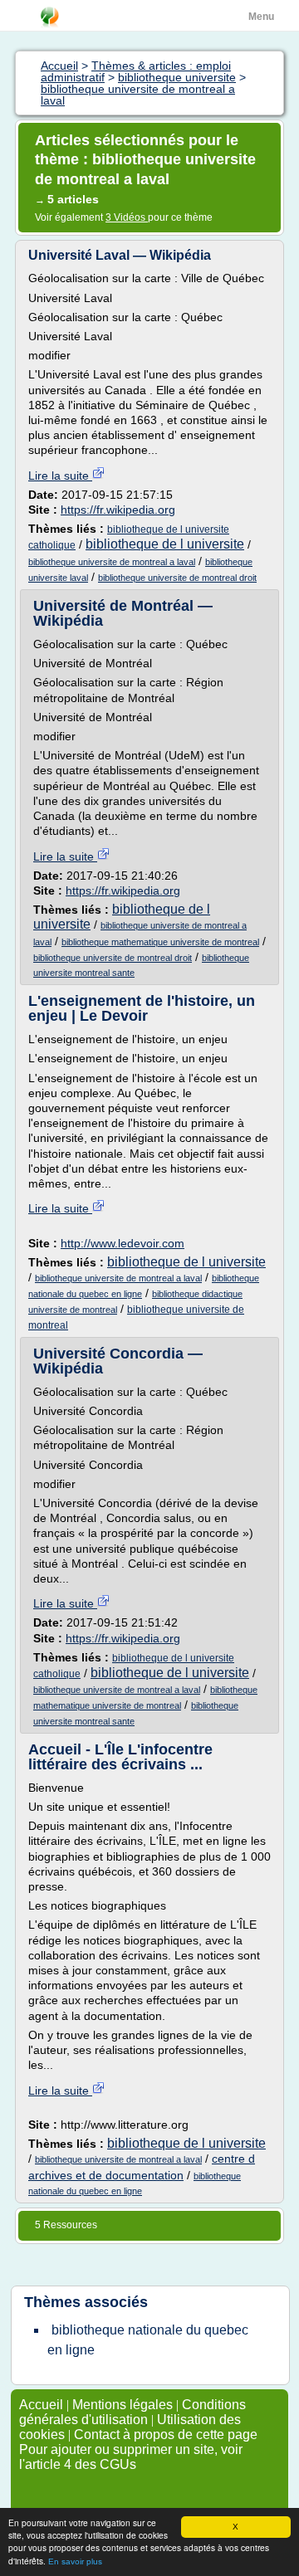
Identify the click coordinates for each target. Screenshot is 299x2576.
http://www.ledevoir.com (123, 1243)
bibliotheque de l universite (165, 544)
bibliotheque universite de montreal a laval (112, 562)
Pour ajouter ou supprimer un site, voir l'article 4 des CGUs (131, 2457)
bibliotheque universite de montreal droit (177, 578)
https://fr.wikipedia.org (118, 510)
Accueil (41, 2405)
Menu (261, 17)
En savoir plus (75, 2561)
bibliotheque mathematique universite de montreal (160, 942)
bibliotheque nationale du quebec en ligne (148, 2340)
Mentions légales (123, 2405)
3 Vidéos (127, 217)
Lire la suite (60, 476)
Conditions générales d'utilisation (132, 2412)
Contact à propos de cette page (166, 2435)
